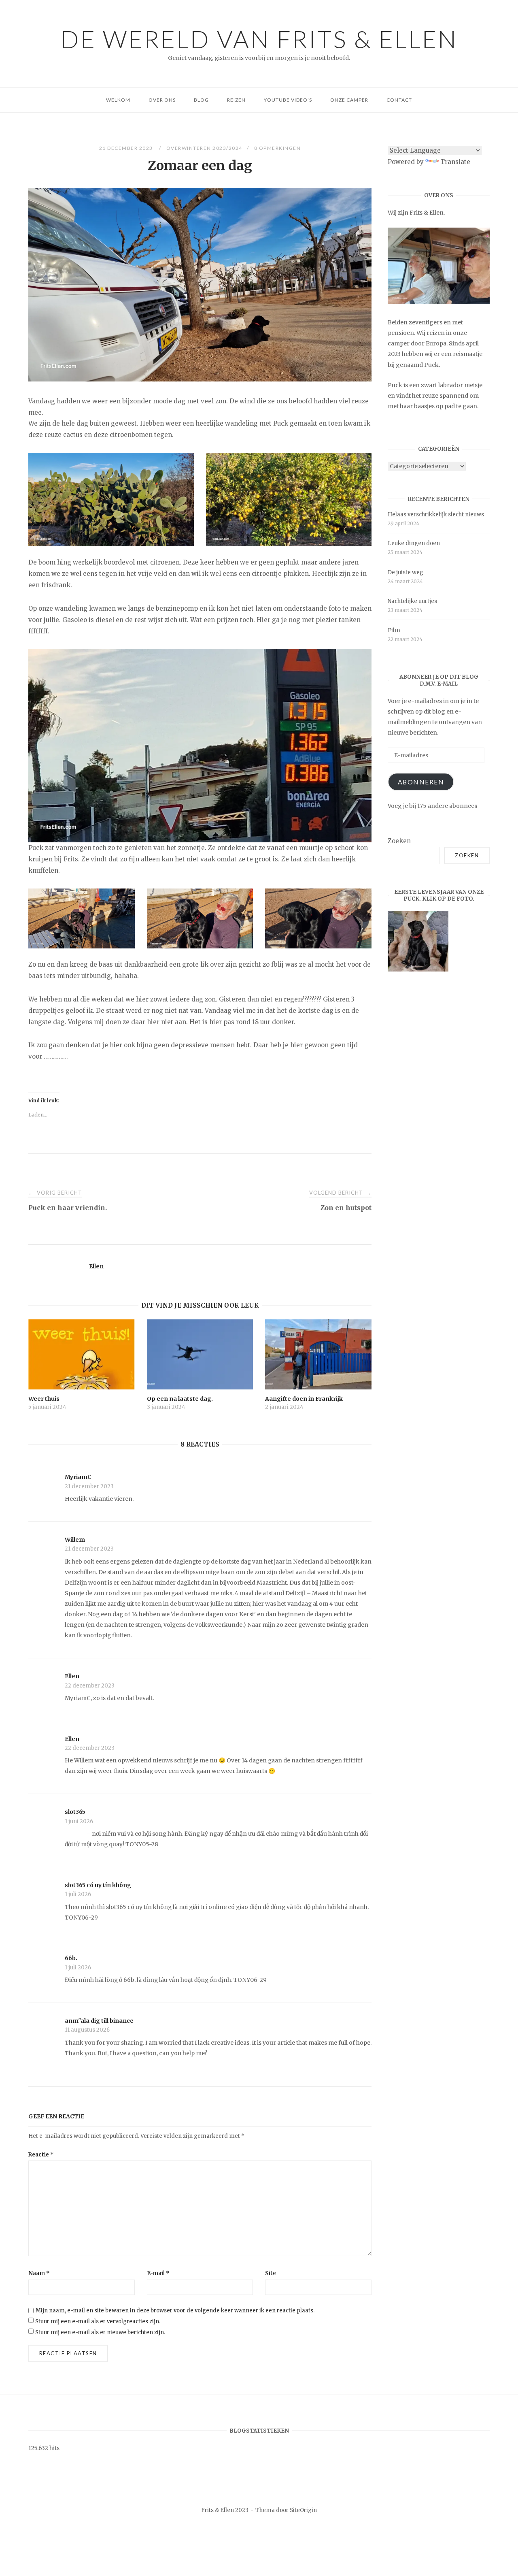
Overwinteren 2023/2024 (204, 148)
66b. (71, 1958)
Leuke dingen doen (414, 543)
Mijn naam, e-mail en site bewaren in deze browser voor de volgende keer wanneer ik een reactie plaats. (175, 2311)
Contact (399, 100)
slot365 (75, 1812)
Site (271, 2273)
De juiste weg (405, 572)
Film (394, 630)
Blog (201, 100)
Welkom (118, 100)
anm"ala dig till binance (99, 2021)
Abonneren (421, 782)
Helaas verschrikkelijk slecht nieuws (436, 515)
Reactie (41, 2155)
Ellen (96, 1266)
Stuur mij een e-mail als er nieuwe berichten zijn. (100, 2332)
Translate (455, 162)
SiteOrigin (303, 2510)
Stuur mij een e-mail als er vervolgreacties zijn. (98, 2321)
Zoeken (399, 841)
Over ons (162, 100)
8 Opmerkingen (278, 148)
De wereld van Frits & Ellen (259, 39)
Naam (39, 2273)
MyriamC (78, 1477)
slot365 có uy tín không (98, 1885)
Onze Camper (349, 100)
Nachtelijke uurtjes (412, 601)
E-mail (158, 2273)
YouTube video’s (288, 100)
